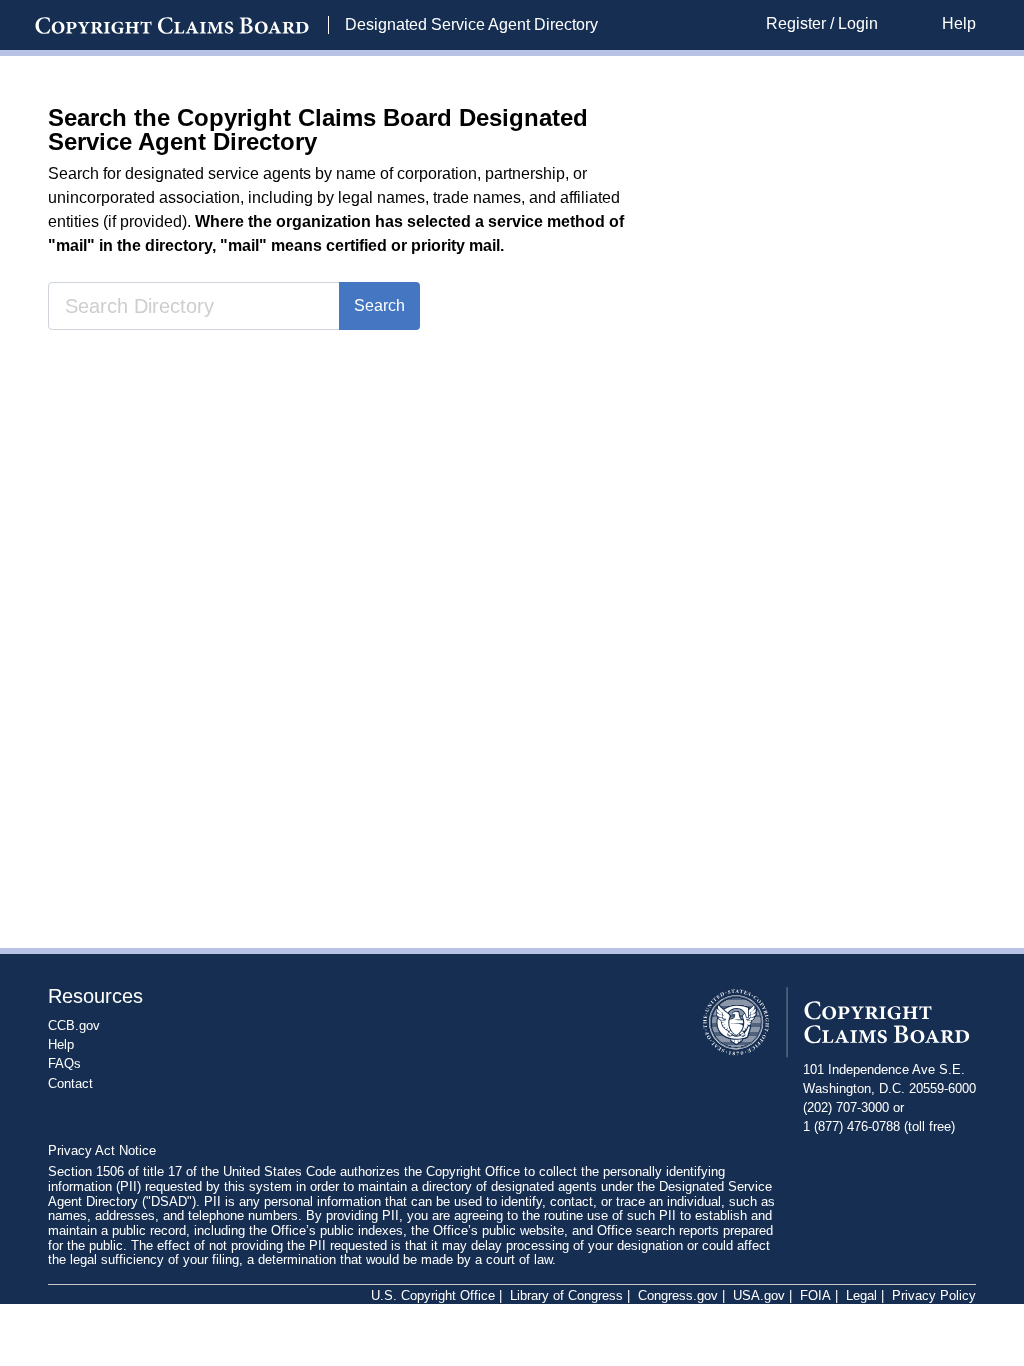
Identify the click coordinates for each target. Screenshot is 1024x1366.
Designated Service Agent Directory (471, 24)
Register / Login (822, 23)
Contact (70, 1083)
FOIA (815, 1296)
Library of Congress (566, 1296)
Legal (861, 1296)
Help (959, 23)
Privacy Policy (934, 1296)
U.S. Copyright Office (433, 1296)
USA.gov (759, 1296)
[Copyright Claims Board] (172, 25)
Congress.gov (678, 1296)
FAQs (64, 1063)
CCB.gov (74, 1025)
